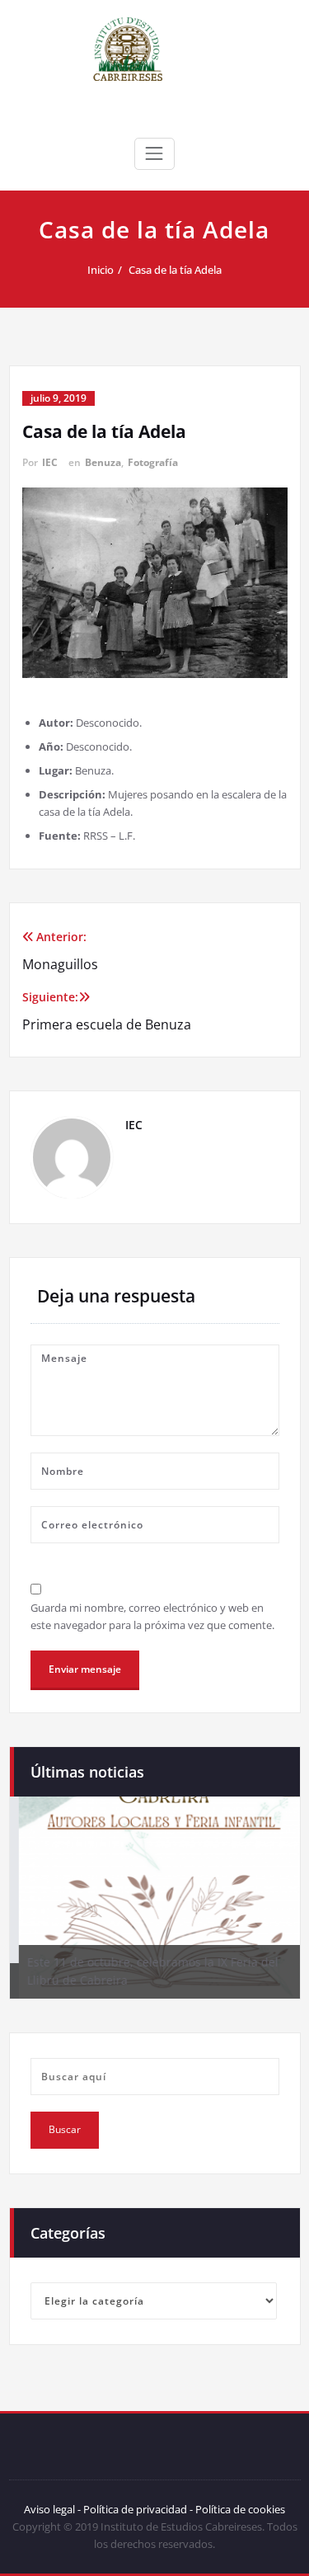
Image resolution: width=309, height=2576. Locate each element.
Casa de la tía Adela (175, 270)
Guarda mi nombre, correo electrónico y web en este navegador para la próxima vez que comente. (152, 1616)
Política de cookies (239, 2509)
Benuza (103, 462)
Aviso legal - (52, 2509)
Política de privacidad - (138, 2509)
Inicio (101, 270)
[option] (155, 1897)
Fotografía (153, 462)
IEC (50, 462)
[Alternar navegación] (154, 153)
